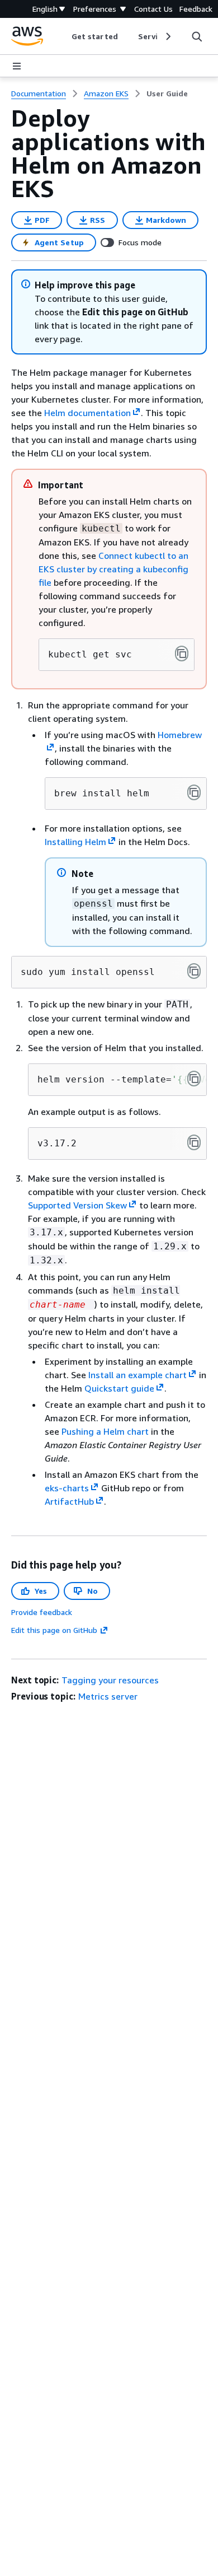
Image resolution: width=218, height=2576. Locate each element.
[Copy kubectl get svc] (182, 654)
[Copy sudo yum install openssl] (194, 971)
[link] (167, 94)
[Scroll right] (167, 36)
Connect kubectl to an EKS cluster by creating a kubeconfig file (113, 569)
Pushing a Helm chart (105, 1431)
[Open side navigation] (17, 66)
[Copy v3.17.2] (194, 1142)
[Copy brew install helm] (194, 792)
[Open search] (197, 36)
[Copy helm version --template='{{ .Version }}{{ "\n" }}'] (194, 1079)
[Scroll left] (63, 36)
